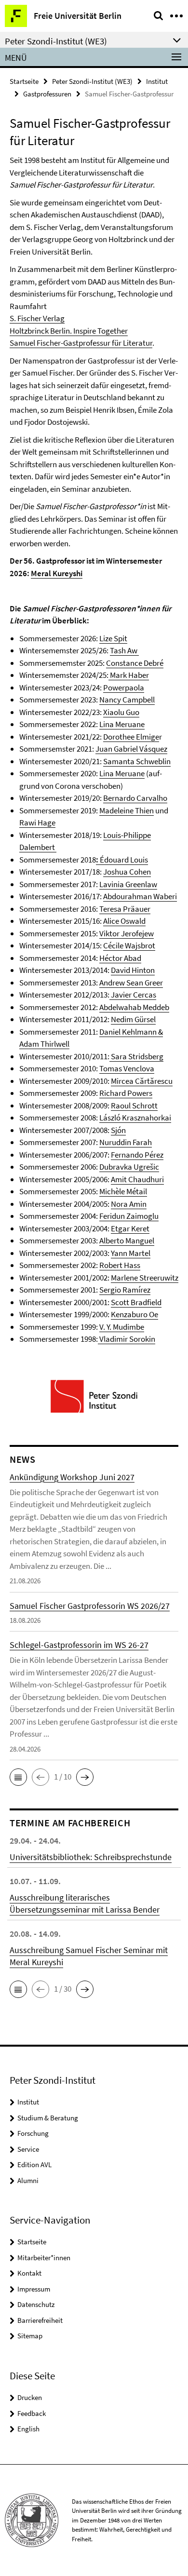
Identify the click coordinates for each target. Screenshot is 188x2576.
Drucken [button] (30, 2397)
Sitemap (30, 2336)
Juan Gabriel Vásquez (131, 749)
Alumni (28, 2180)
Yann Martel (131, 1253)
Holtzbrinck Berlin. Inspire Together (69, 331)
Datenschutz (36, 2304)
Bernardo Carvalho (135, 798)
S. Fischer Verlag (37, 318)
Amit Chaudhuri (137, 1179)
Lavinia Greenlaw (128, 884)
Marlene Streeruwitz (145, 1278)
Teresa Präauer (125, 909)
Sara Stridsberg (136, 1056)
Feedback (32, 2413)
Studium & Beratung (48, 2118)
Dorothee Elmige (131, 737)
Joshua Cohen (127, 872)
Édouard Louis (124, 860)
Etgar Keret (130, 1228)
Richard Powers (126, 1093)
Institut (157, 81)
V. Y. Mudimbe (122, 1327)
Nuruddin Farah (126, 1142)
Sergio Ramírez (125, 1290)
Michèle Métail (123, 1191)
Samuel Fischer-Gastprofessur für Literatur (81, 343)
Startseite (24, 81)
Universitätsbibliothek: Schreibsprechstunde (91, 1857)
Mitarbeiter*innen (44, 2258)
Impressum (34, 2289)
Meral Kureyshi (57, 573)
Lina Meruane (122, 724)
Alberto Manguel (127, 1241)
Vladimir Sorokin (127, 1339)
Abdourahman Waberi (140, 896)
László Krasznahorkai (135, 1118)
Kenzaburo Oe (134, 1314)
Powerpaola (124, 688)
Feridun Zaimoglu (129, 1216)
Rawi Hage (37, 823)
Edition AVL (34, 2165)
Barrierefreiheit (40, 2320)
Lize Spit (113, 638)
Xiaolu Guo (121, 712)
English (28, 2429)
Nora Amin (129, 1204)
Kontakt (29, 2273)
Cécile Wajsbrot (129, 945)
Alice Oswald (124, 921)
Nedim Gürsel (133, 1019)
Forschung (33, 2133)
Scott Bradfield (136, 1302)
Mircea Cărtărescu (142, 1081)
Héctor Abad (120, 958)
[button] (18, 1777)
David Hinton (133, 970)
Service (28, 2149)
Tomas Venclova (127, 1068)
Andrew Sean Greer (131, 983)
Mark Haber (129, 675)
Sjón (118, 1130)
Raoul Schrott (134, 1106)
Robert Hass (120, 1265)
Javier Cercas (133, 995)
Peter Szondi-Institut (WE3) (92, 81)
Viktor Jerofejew (127, 933)
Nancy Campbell (127, 700)
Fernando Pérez (137, 1155)
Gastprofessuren (47, 94)
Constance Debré (135, 663)
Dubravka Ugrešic (129, 1167)
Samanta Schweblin (137, 761)
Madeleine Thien (127, 810)
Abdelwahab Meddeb (134, 1007)
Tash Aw (124, 650)
